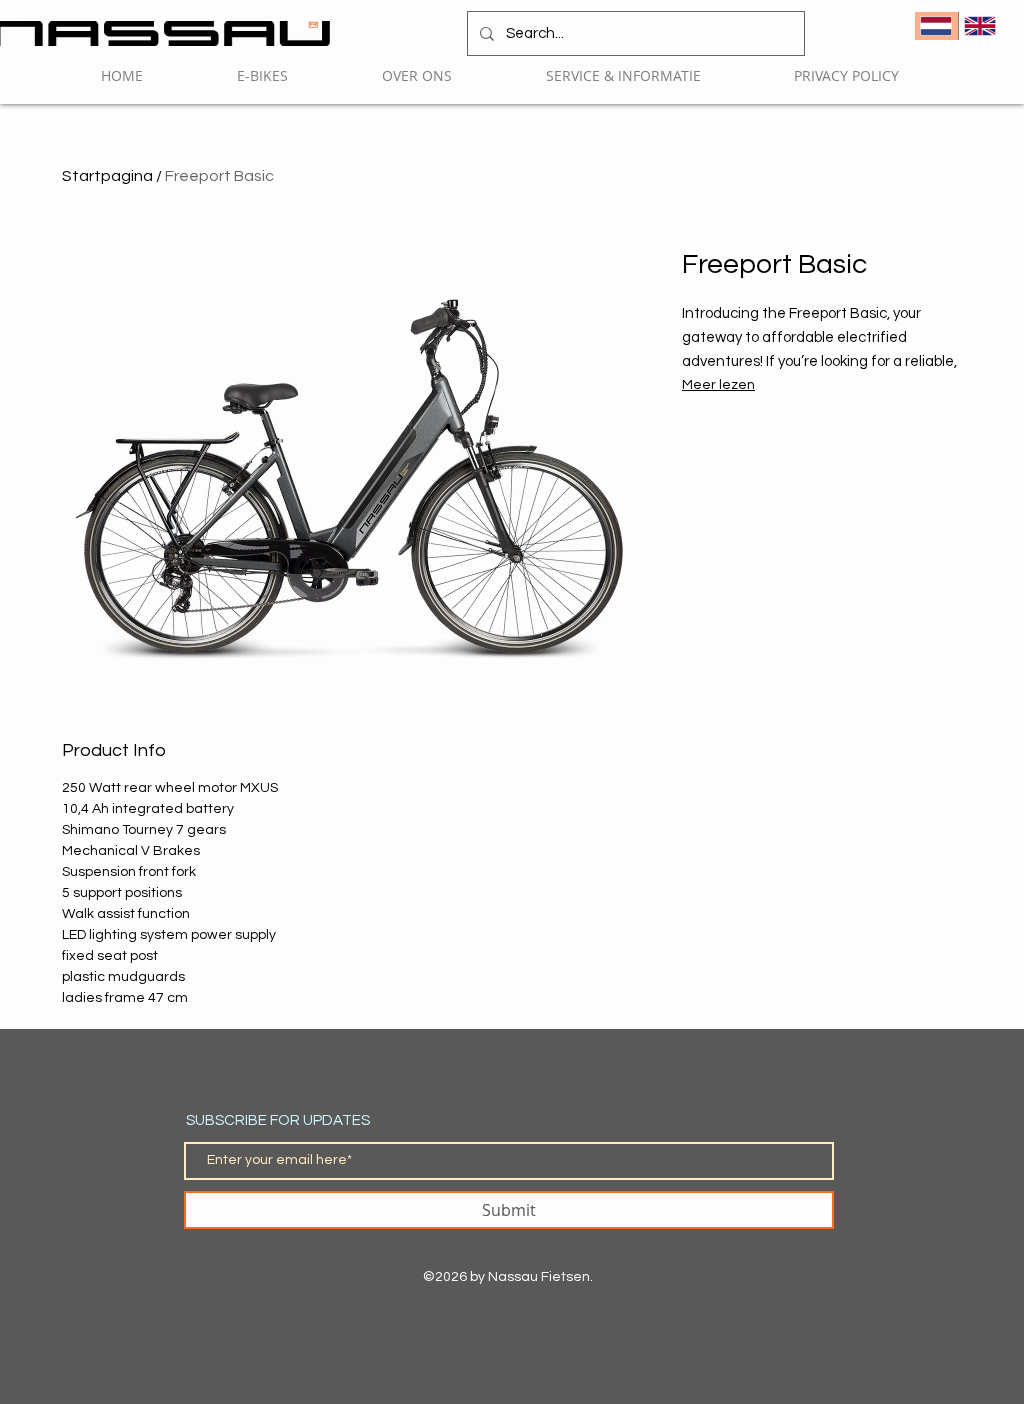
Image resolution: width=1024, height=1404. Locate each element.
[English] (980, 26)
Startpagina (107, 176)
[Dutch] (936, 26)
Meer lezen (718, 385)
